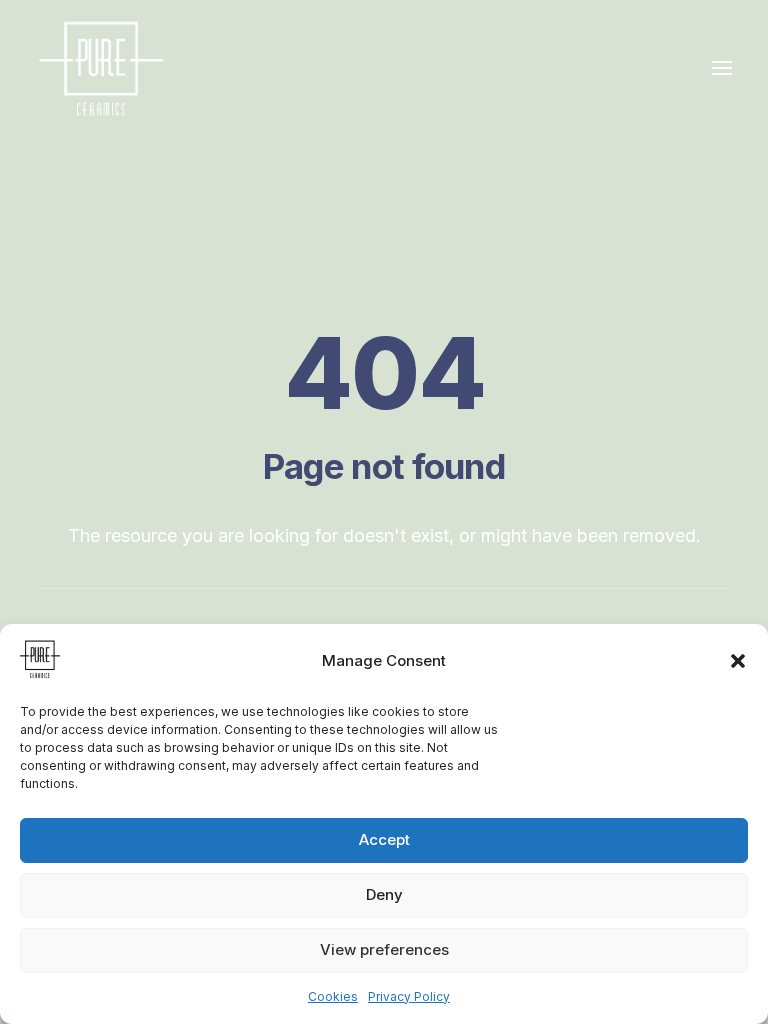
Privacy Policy (409, 996)
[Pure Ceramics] (101, 68)
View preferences (384, 949)
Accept (384, 839)
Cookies (333, 996)
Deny (384, 894)
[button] (738, 661)
